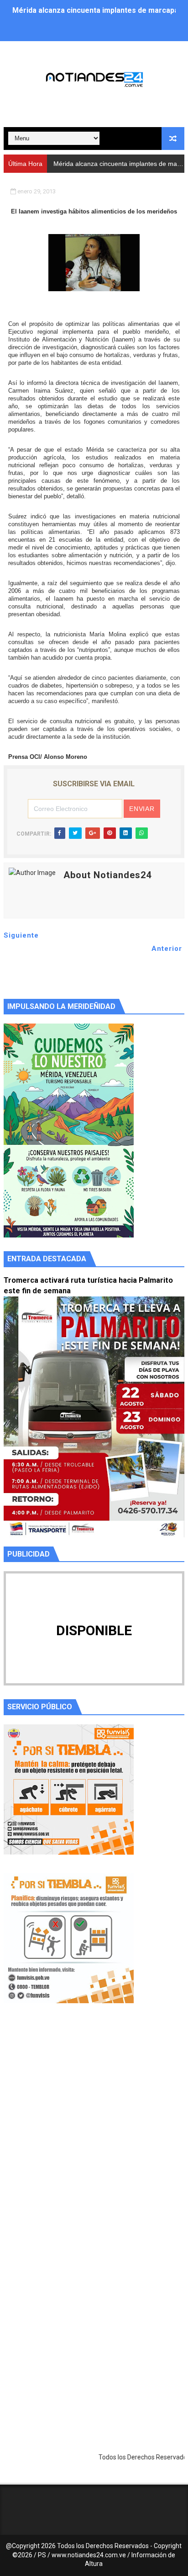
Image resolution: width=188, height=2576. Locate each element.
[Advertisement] (94, 2134)
